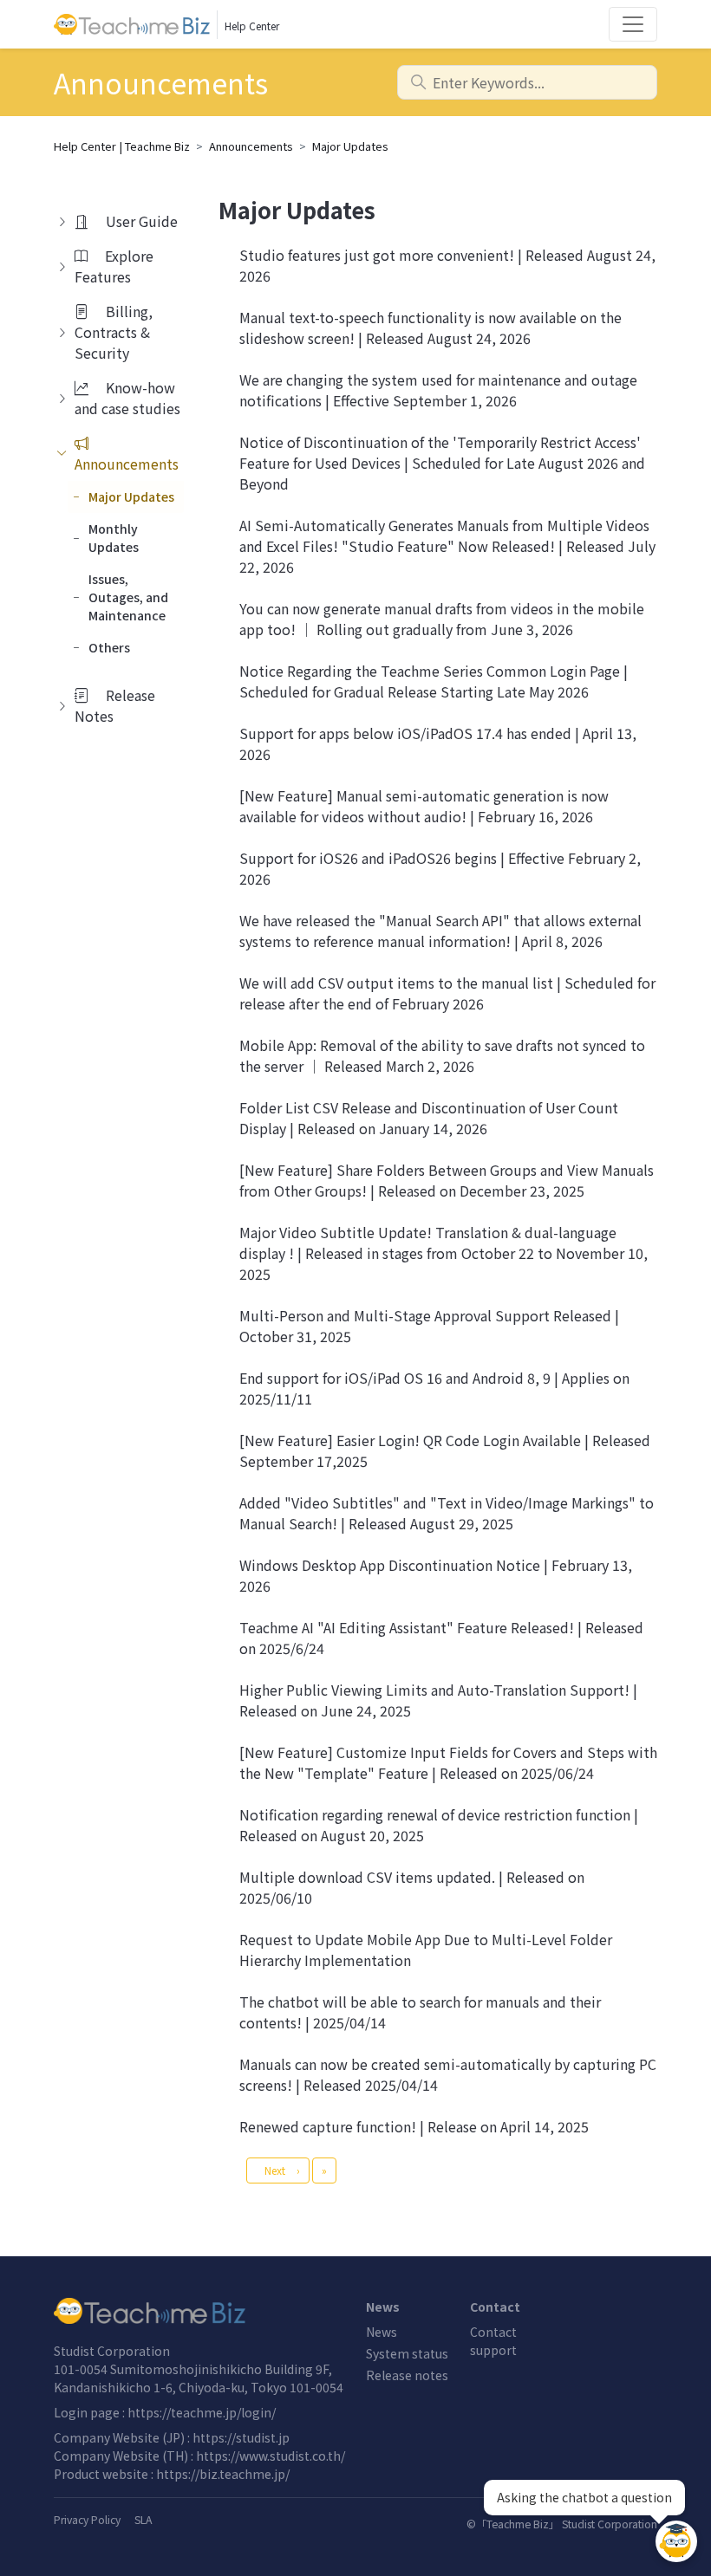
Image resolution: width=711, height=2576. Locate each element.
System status (407, 2353)
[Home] (199, 2311)
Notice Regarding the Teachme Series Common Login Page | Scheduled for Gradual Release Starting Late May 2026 (434, 681)
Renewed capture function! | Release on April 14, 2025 (414, 2126)
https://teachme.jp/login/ (202, 2412)
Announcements (251, 146)
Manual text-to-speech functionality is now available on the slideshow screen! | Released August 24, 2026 (431, 328)
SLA (143, 2520)
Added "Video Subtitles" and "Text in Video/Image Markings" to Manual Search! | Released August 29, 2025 (447, 1513)
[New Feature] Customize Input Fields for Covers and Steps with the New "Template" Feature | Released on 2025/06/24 (448, 1762)
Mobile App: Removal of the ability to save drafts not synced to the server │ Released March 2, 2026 (442, 1055)
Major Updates (350, 146)
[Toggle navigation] (633, 24)
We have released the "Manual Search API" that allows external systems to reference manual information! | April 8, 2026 (440, 931)
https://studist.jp (241, 2437)
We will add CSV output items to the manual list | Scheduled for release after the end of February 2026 (447, 993)
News (382, 2332)
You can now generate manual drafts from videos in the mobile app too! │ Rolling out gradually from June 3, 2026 (442, 619)
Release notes (407, 2375)
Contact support (493, 2341)
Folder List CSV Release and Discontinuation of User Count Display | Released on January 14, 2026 (429, 1118)
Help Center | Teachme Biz (122, 146)
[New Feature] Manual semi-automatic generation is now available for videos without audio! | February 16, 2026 (424, 806)
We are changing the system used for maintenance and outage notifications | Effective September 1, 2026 (438, 390)
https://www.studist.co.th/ (271, 2456)
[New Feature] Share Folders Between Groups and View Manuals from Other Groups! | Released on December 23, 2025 (447, 1180)
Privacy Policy (87, 2520)
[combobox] (527, 82)
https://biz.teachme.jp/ (223, 2474)
